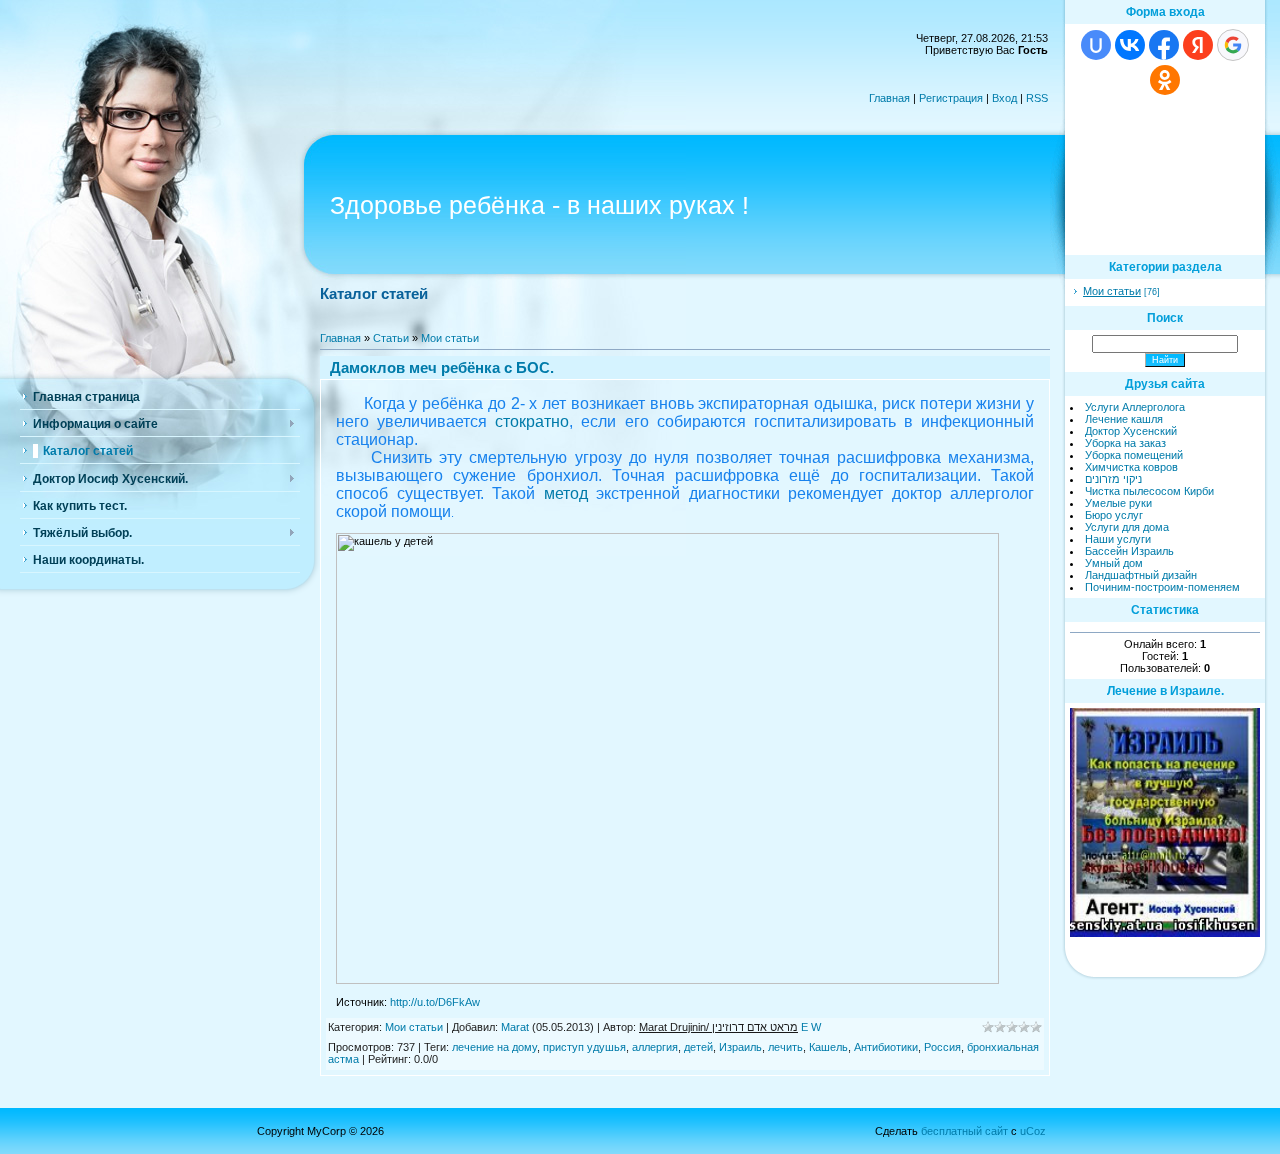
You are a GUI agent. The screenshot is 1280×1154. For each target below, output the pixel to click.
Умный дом (1114, 563)
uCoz (1033, 1131)
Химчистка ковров (1131, 467)
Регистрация (951, 98)
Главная (889, 98)
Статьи (391, 338)
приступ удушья (584, 1047)
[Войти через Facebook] (1164, 45)
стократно (532, 421)
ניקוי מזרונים (1113, 479)
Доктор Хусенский (1131, 431)
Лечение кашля (1124, 419)
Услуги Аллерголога (1135, 407)
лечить (785, 1047)
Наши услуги (1118, 539)
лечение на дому (494, 1047)
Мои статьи (450, 338)
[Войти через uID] (1096, 45)
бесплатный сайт (964, 1131)
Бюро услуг (1114, 515)
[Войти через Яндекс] (1198, 45)
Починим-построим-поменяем (1162, 587)
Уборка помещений (1134, 455)
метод (566, 493)
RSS (1037, 98)
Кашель (828, 1047)
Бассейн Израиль (1129, 551)
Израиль (740, 1047)
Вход (1004, 98)
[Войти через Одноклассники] (1165, 80)
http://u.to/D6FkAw (435, 1002)
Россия (942, 1047)
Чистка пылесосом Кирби (1149, 491)
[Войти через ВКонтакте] (1130, 45)
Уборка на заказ (1125, 443)
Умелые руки (1118, 503)
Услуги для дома (1127, 527)
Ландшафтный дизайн (1141, 575)
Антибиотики (886, 1047)
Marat (515, 1027)
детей (698, 1047)
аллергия (655, 1047)
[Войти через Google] (1233, 45)
